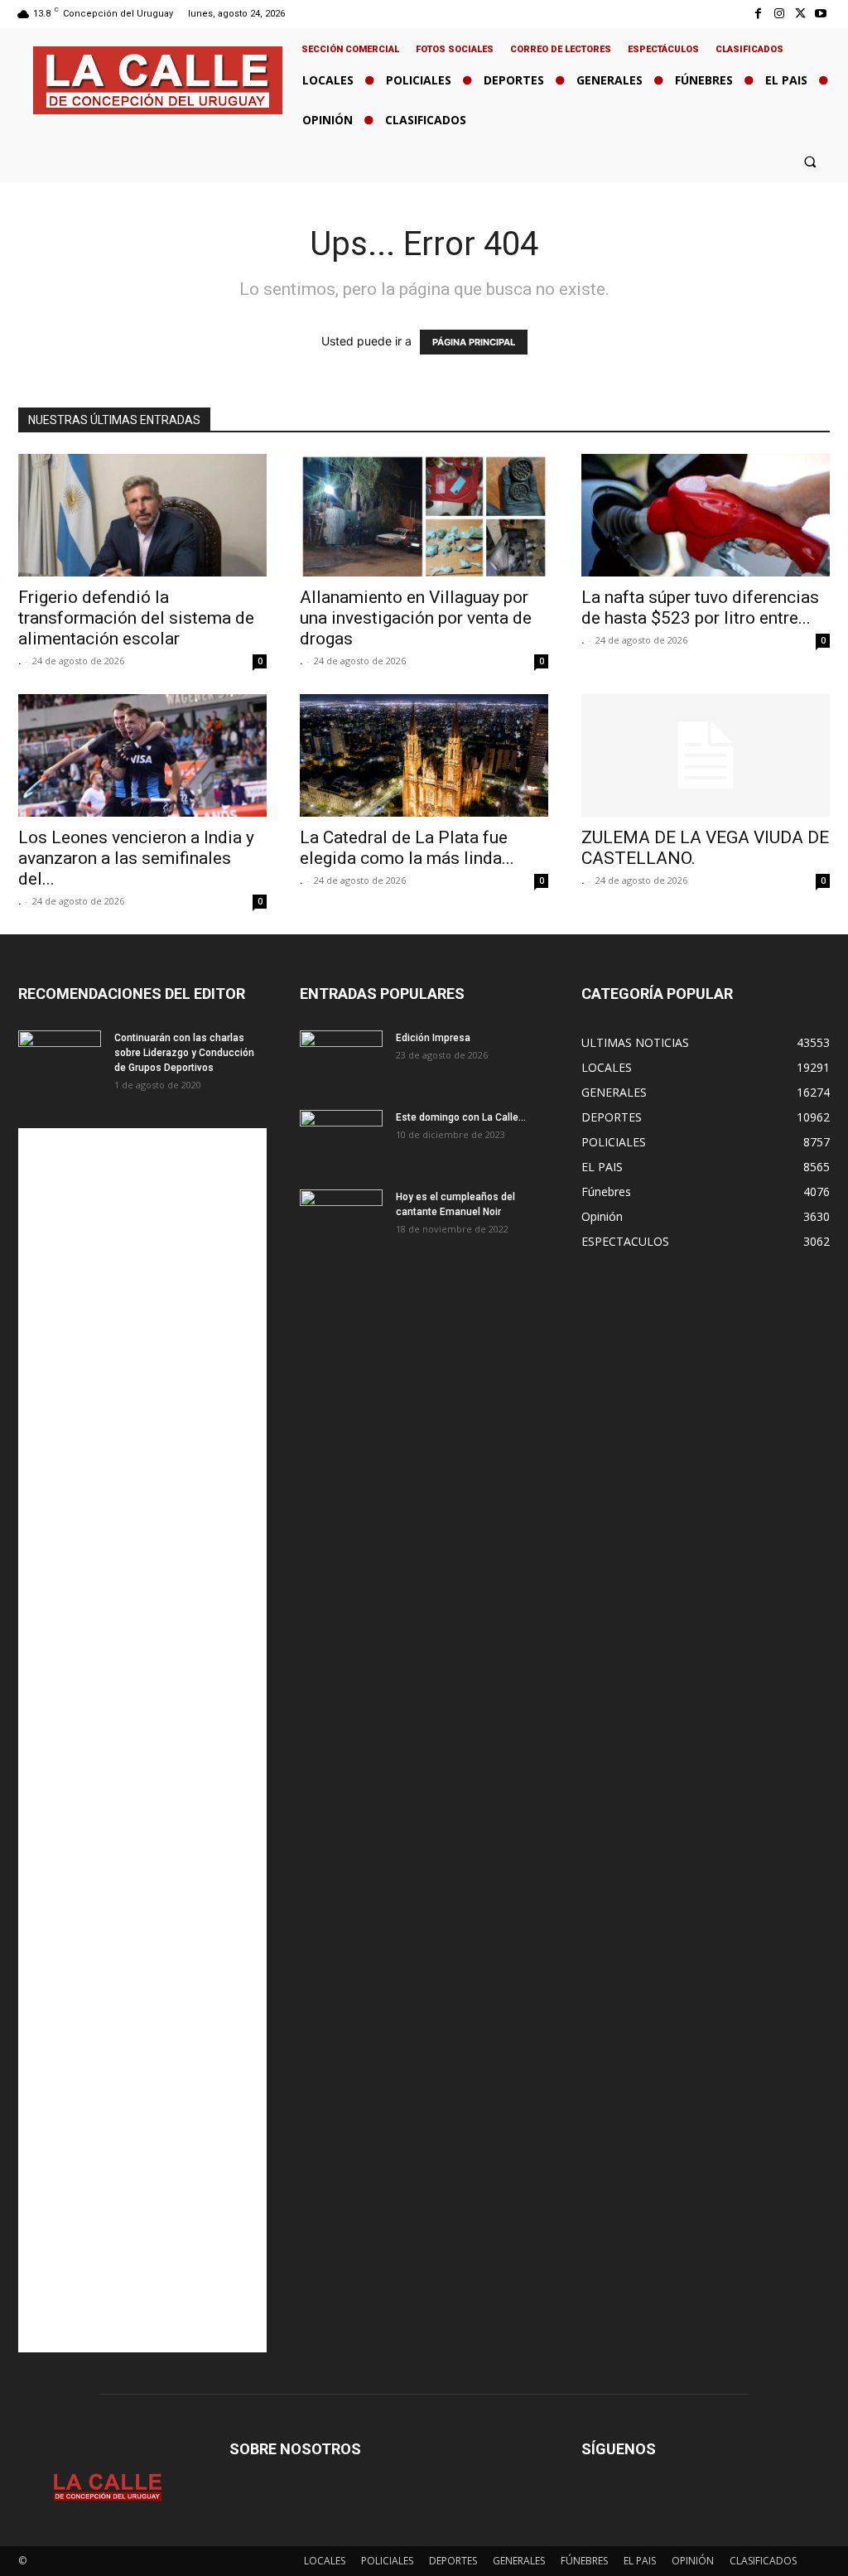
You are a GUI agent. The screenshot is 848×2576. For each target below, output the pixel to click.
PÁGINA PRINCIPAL (474, 342)
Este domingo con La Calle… (461, 1117)
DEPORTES (453, 2561)
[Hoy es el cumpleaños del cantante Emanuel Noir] (341, 1218)
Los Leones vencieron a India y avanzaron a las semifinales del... (136, 858)
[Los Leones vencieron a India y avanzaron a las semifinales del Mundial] (142, 755)
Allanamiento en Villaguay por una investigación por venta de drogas (416, 618)
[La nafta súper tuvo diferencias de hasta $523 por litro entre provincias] (706, 515)
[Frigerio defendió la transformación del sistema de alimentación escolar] (142, 515)
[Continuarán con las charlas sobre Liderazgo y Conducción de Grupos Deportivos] (60, 1059)
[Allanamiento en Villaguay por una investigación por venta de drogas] (424, 515)
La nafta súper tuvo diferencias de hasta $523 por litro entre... (700, 608)
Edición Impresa (433, 1038)
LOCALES (325, 2561)
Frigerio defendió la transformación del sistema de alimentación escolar (136, 618)
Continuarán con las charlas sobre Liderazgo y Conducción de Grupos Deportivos (184, 1053)
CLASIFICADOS (763, 2561)
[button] (810, 161)
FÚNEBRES (584, 2561)
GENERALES (519, 2561)
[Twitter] (800, 14)
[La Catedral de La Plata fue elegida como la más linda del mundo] (424, 755)
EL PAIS (640, 2561)
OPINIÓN (693, 2561)
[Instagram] (779, 14)
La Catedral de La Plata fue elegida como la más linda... (407, 848)
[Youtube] (821, 14)
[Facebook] (758, 14)
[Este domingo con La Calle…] (341, 1139)
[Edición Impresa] (341, 1059)
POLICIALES (387, 2561)
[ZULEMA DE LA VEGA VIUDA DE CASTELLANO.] (706, 755)
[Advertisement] (142, 1740)
